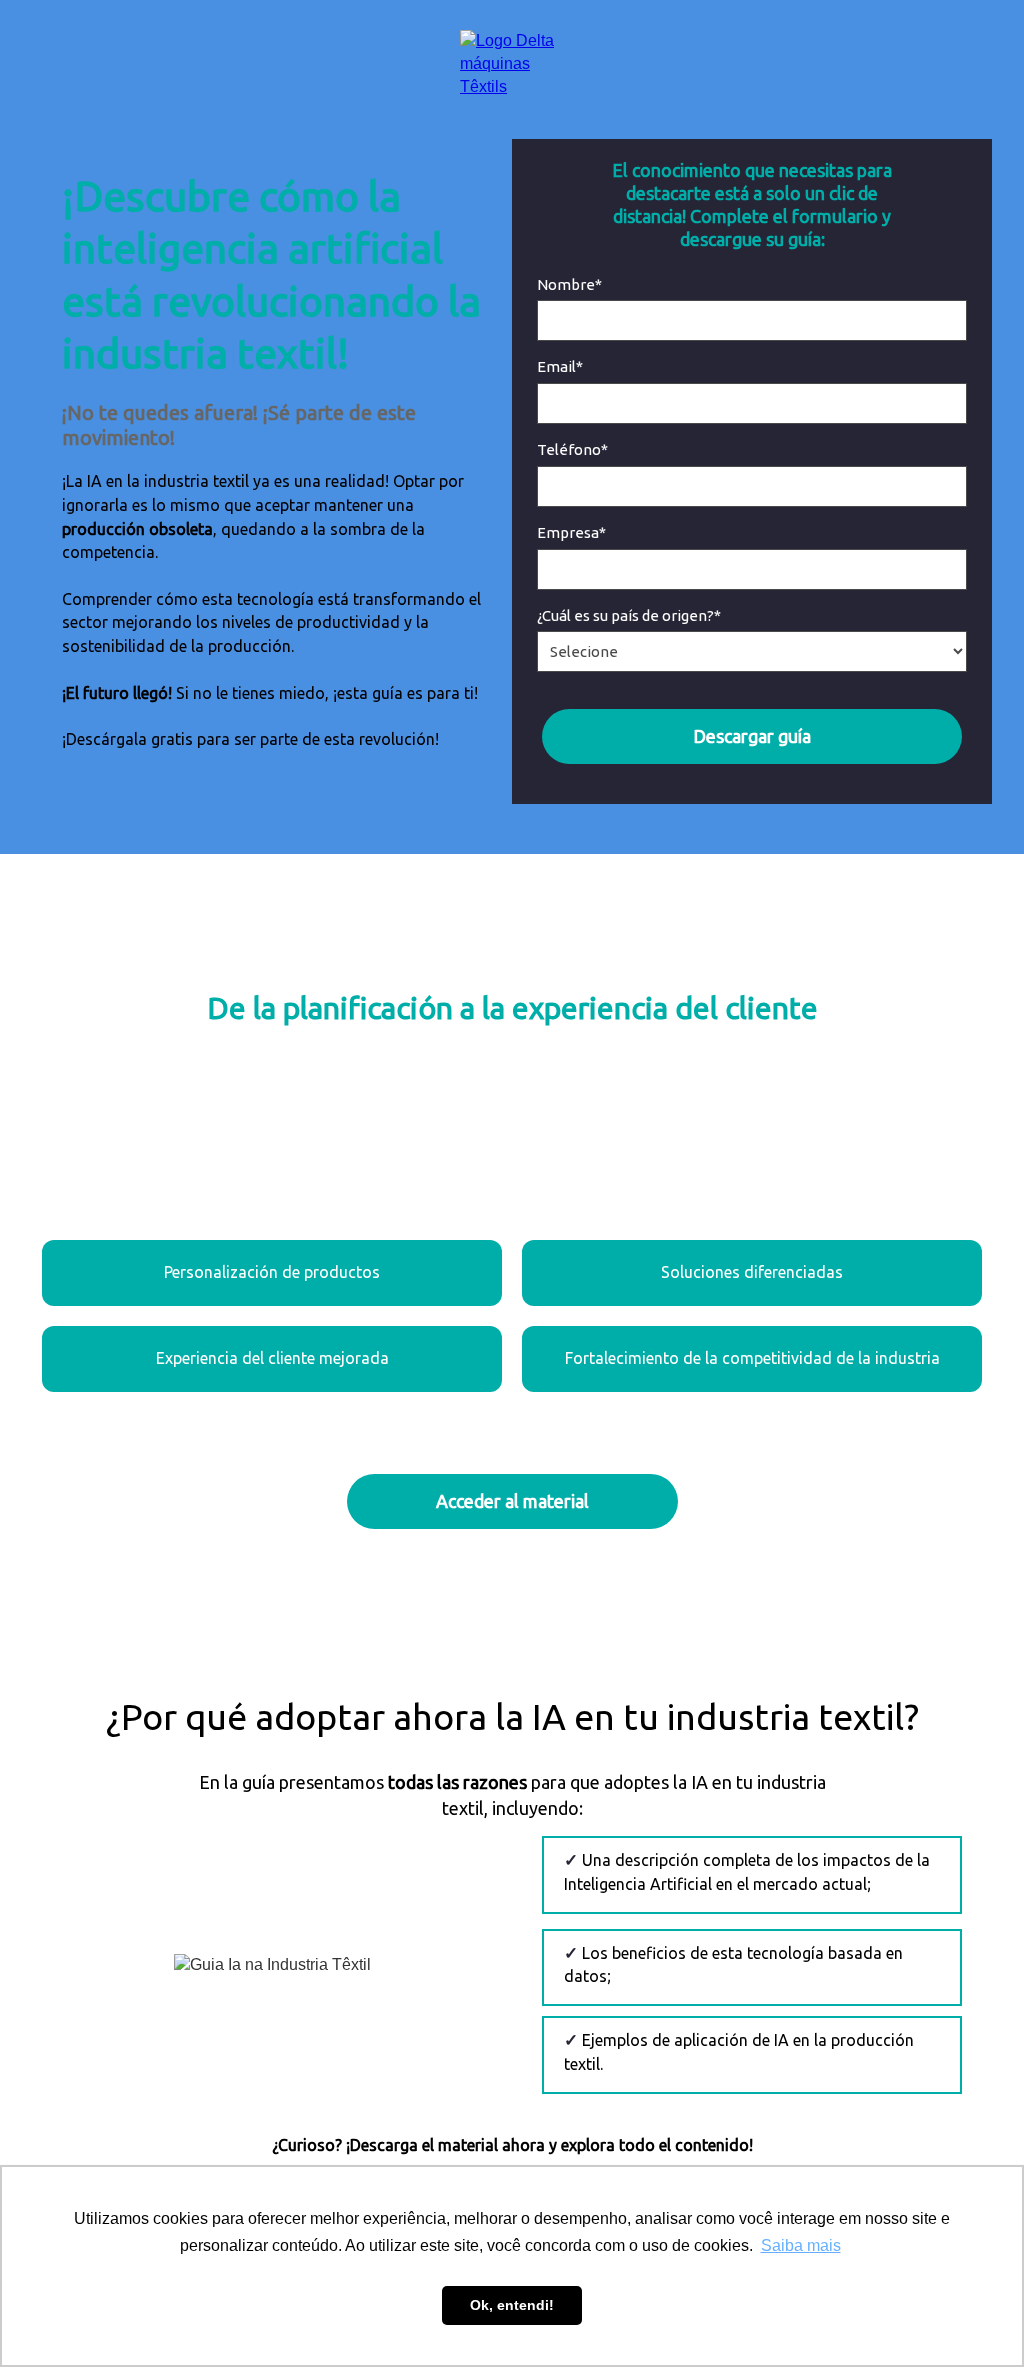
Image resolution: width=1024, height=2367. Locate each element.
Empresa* (571, 532)
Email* (560, 366)
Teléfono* (572, 449)
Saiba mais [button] (801, 2245)
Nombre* (569, 284)
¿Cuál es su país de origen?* (629, 615)
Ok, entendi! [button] (512, 2305)
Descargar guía (752, 736)
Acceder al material (512, 1501)
